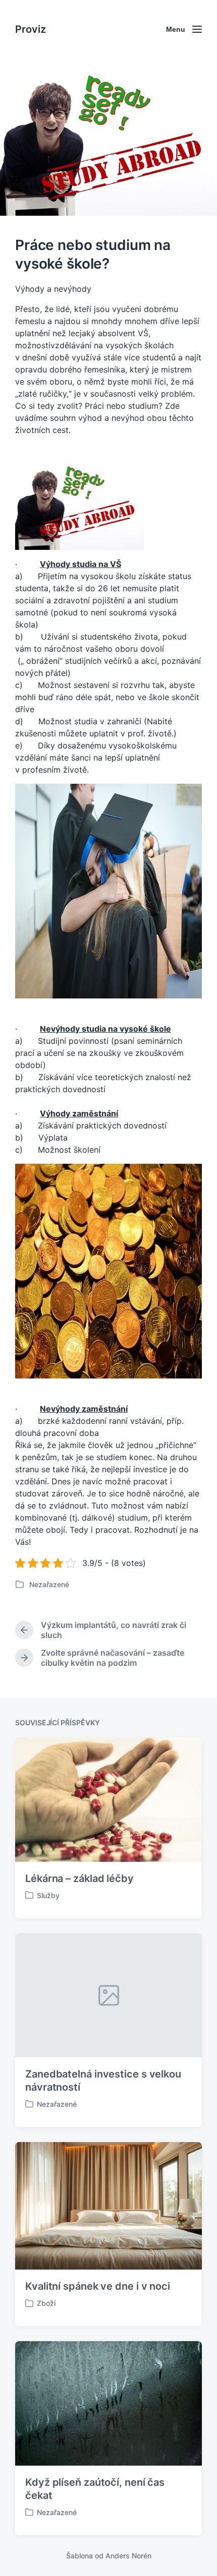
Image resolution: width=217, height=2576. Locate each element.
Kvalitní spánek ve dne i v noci (98, 2286)
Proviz (31, 29)
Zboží (46, 2303)
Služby (48, 1895)
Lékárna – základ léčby (79, 1878)
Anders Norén (128, 2556)
